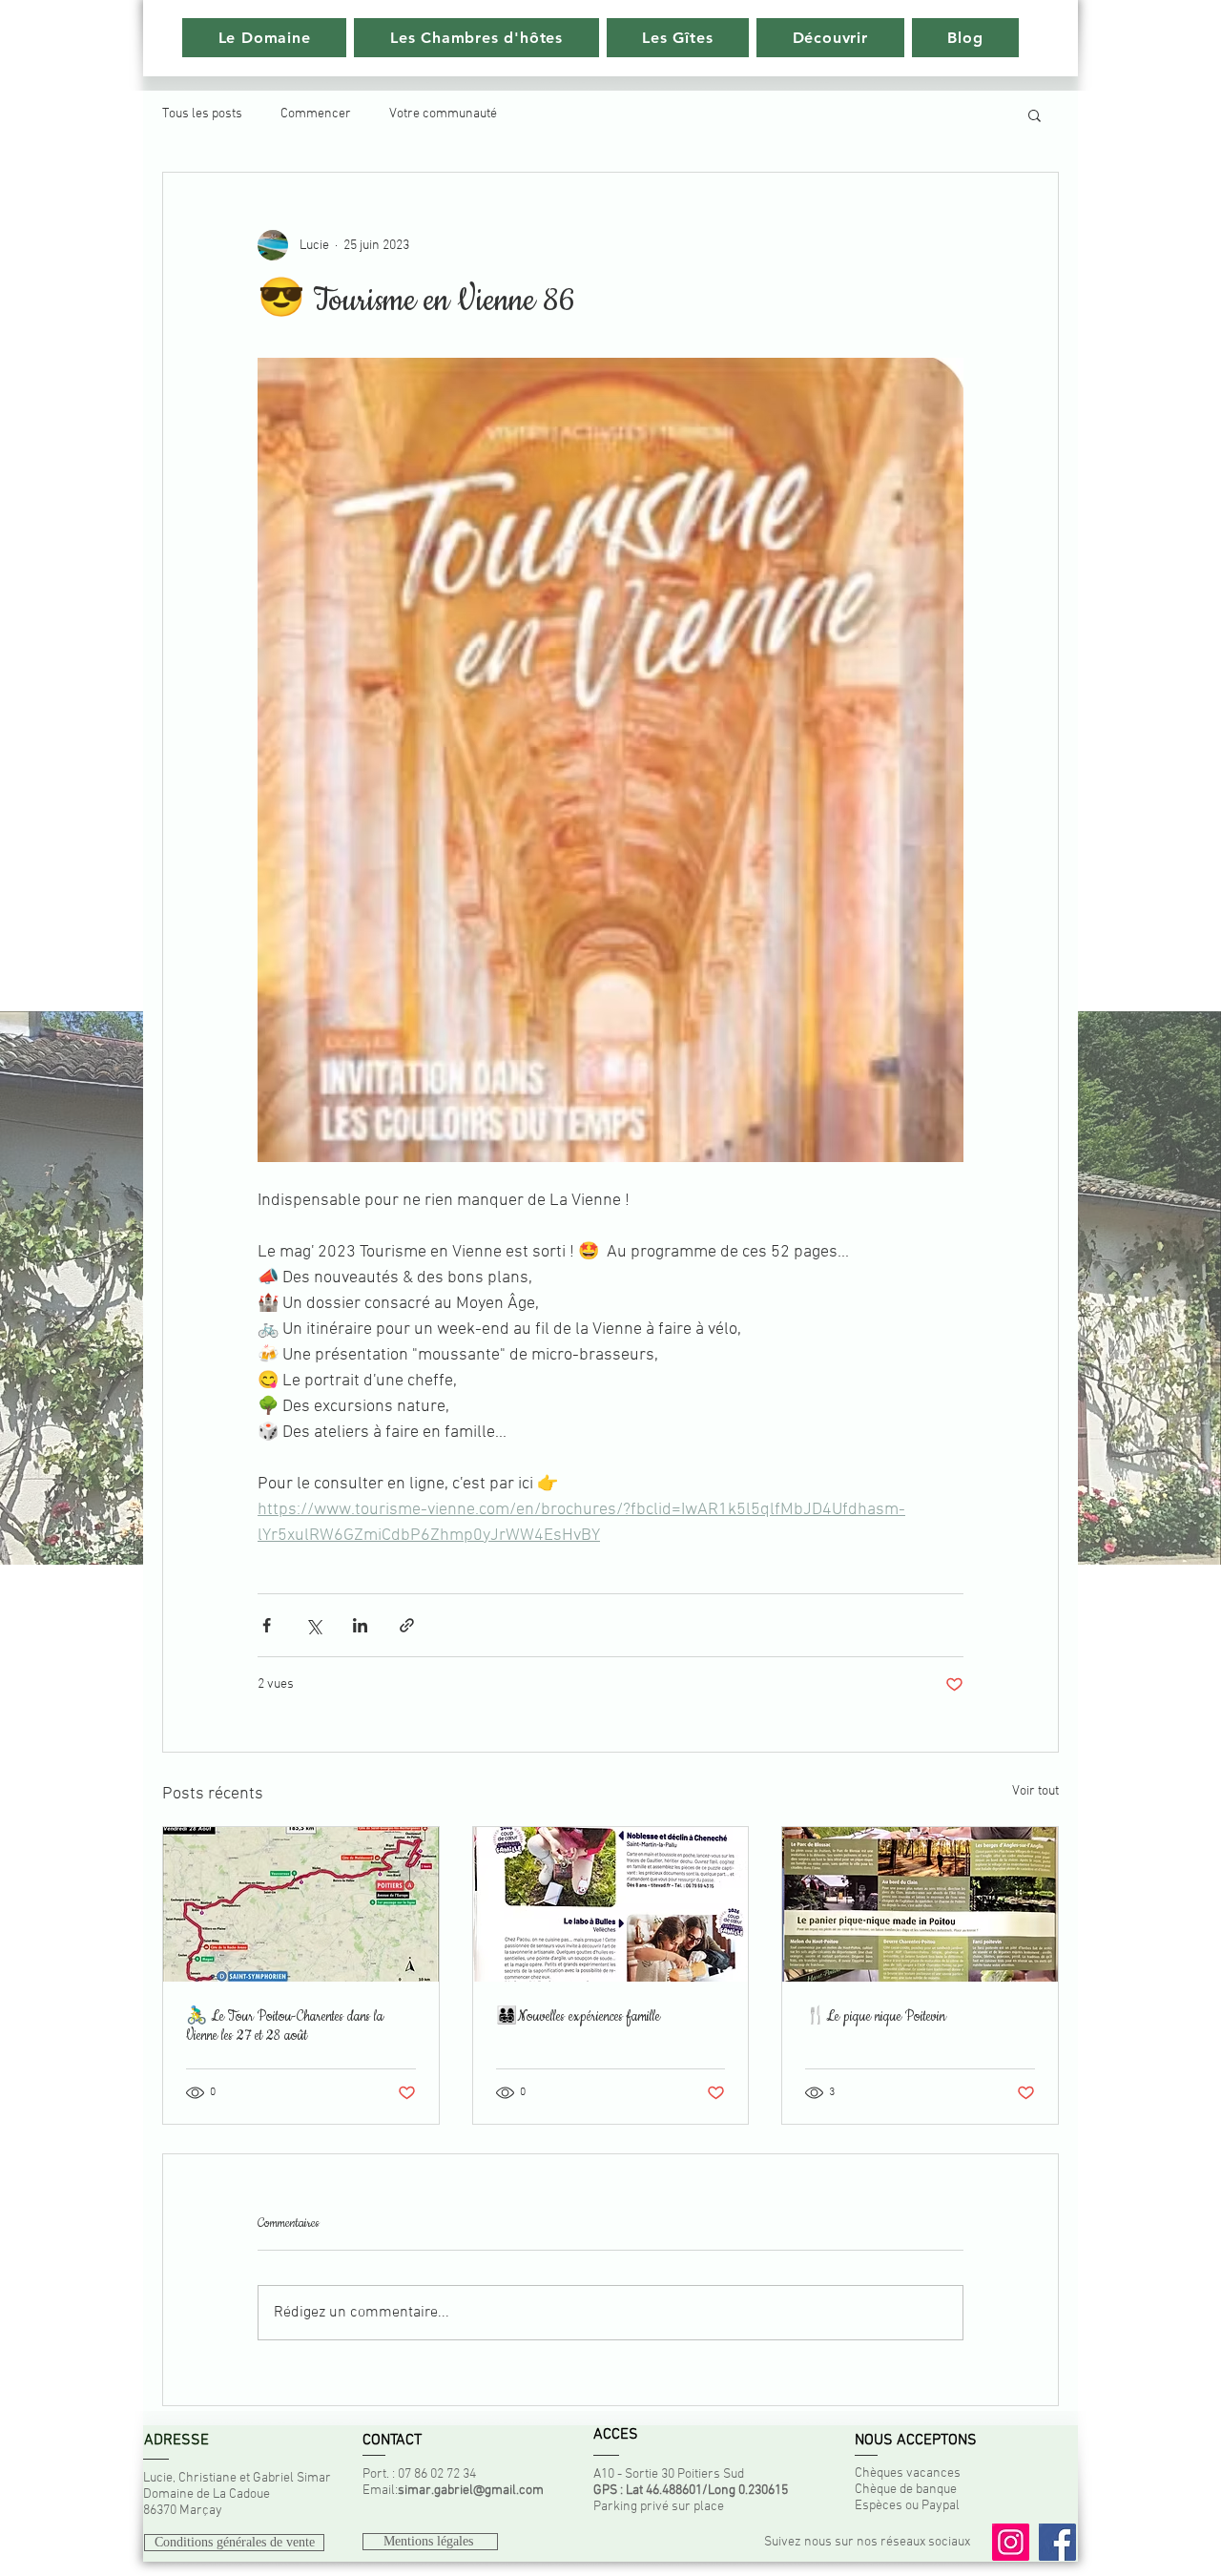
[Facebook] (1057, 2542)
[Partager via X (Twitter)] (313, 1625)
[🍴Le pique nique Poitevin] (920, 1904)
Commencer (316, 114)
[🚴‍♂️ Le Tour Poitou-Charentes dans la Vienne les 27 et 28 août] (301, 1904)
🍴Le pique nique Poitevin (875, 2017)
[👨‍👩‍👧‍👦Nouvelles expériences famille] (611, 1904)
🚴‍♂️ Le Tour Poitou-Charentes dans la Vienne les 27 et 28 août (285, 2026)
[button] (1035, 114)
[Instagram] (1011, 2542)
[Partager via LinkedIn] (360, 1625)
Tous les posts (202, 114)
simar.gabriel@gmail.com (471, 2491)
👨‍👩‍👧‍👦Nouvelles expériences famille (578, 2017)
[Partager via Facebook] (267, 1625)
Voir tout (1035, 1791)
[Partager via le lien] (407, 1625)
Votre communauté (443, 114)
